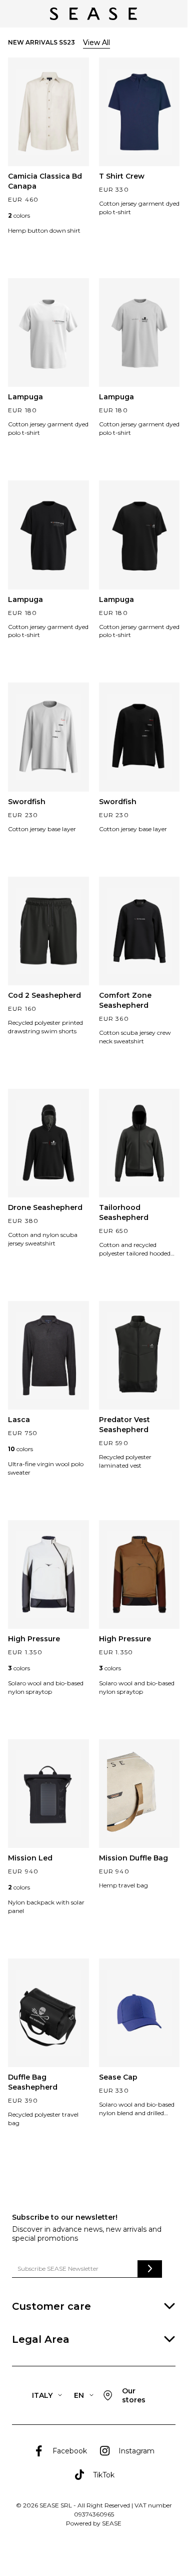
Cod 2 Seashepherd (44, 995)
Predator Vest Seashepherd (124, 1425)
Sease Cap (118, 2077)
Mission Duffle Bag (133, 1858)
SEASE (112, 2523)
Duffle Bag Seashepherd (33, 2082)
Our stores (134, 2395)
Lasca (19, 1420)
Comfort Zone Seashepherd (125, 1000)
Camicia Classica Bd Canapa (45, 181)
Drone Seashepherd (45, 1207)
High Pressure (34, 1639)
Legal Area (41, 2339)
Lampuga (25, 397)
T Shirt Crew (122, 176)
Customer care (51, 2306)
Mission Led (30, 1858)
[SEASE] (93, 14)
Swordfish (27, 802)
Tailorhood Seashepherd (124, 1212)
